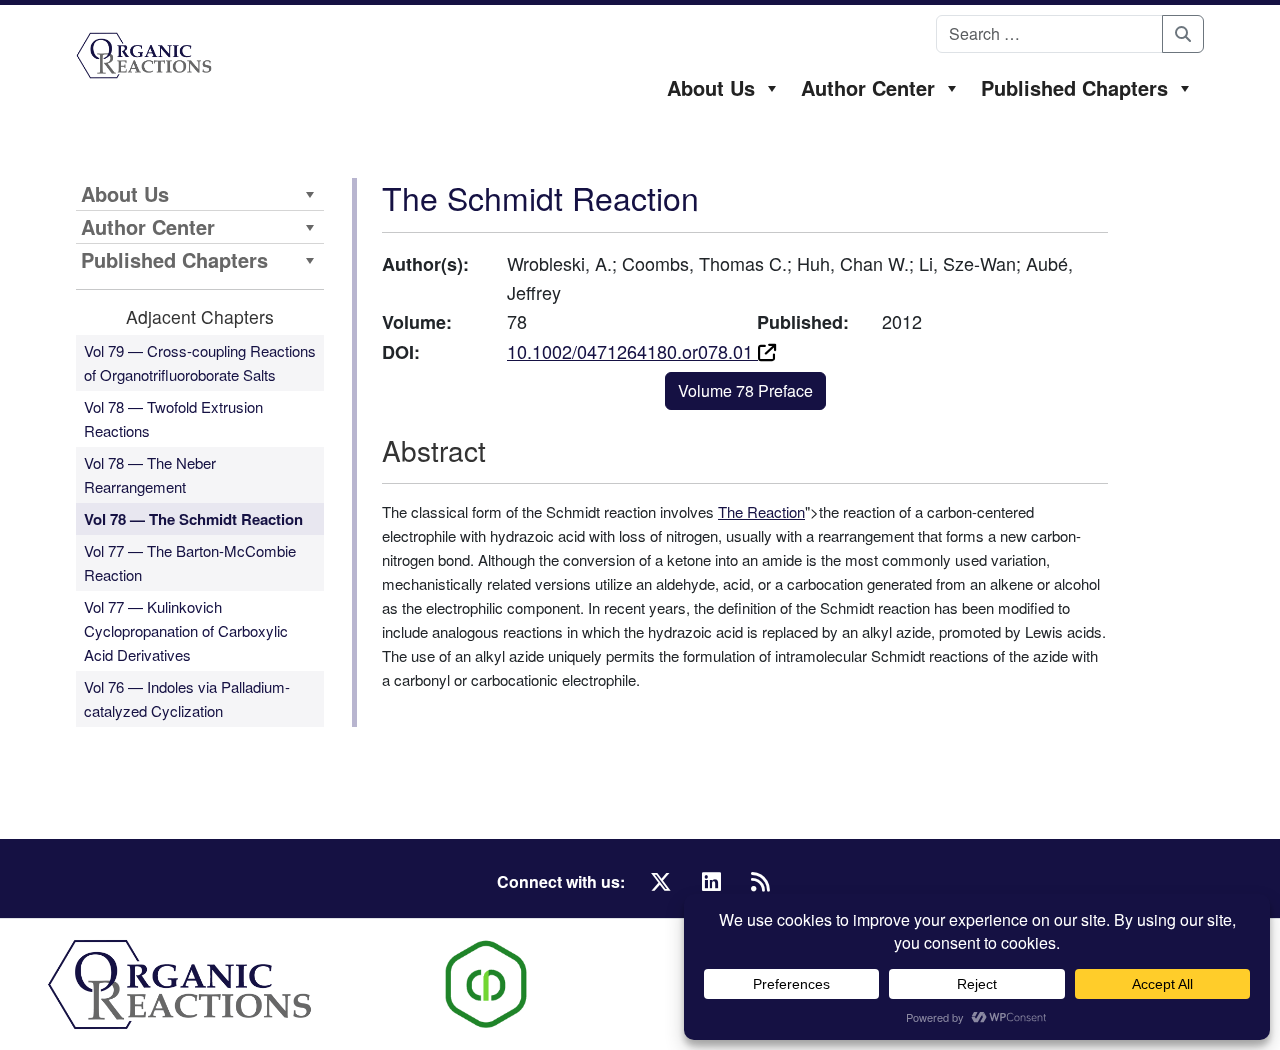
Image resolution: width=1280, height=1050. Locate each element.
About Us (711, 87)
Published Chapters (1074, 87)
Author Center (868, 87)
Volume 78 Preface (745, 390)
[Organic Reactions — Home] (144, 55)
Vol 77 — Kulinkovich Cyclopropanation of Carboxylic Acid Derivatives (186, 630)
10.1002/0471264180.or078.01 (632, 351)
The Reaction (761, 511)
